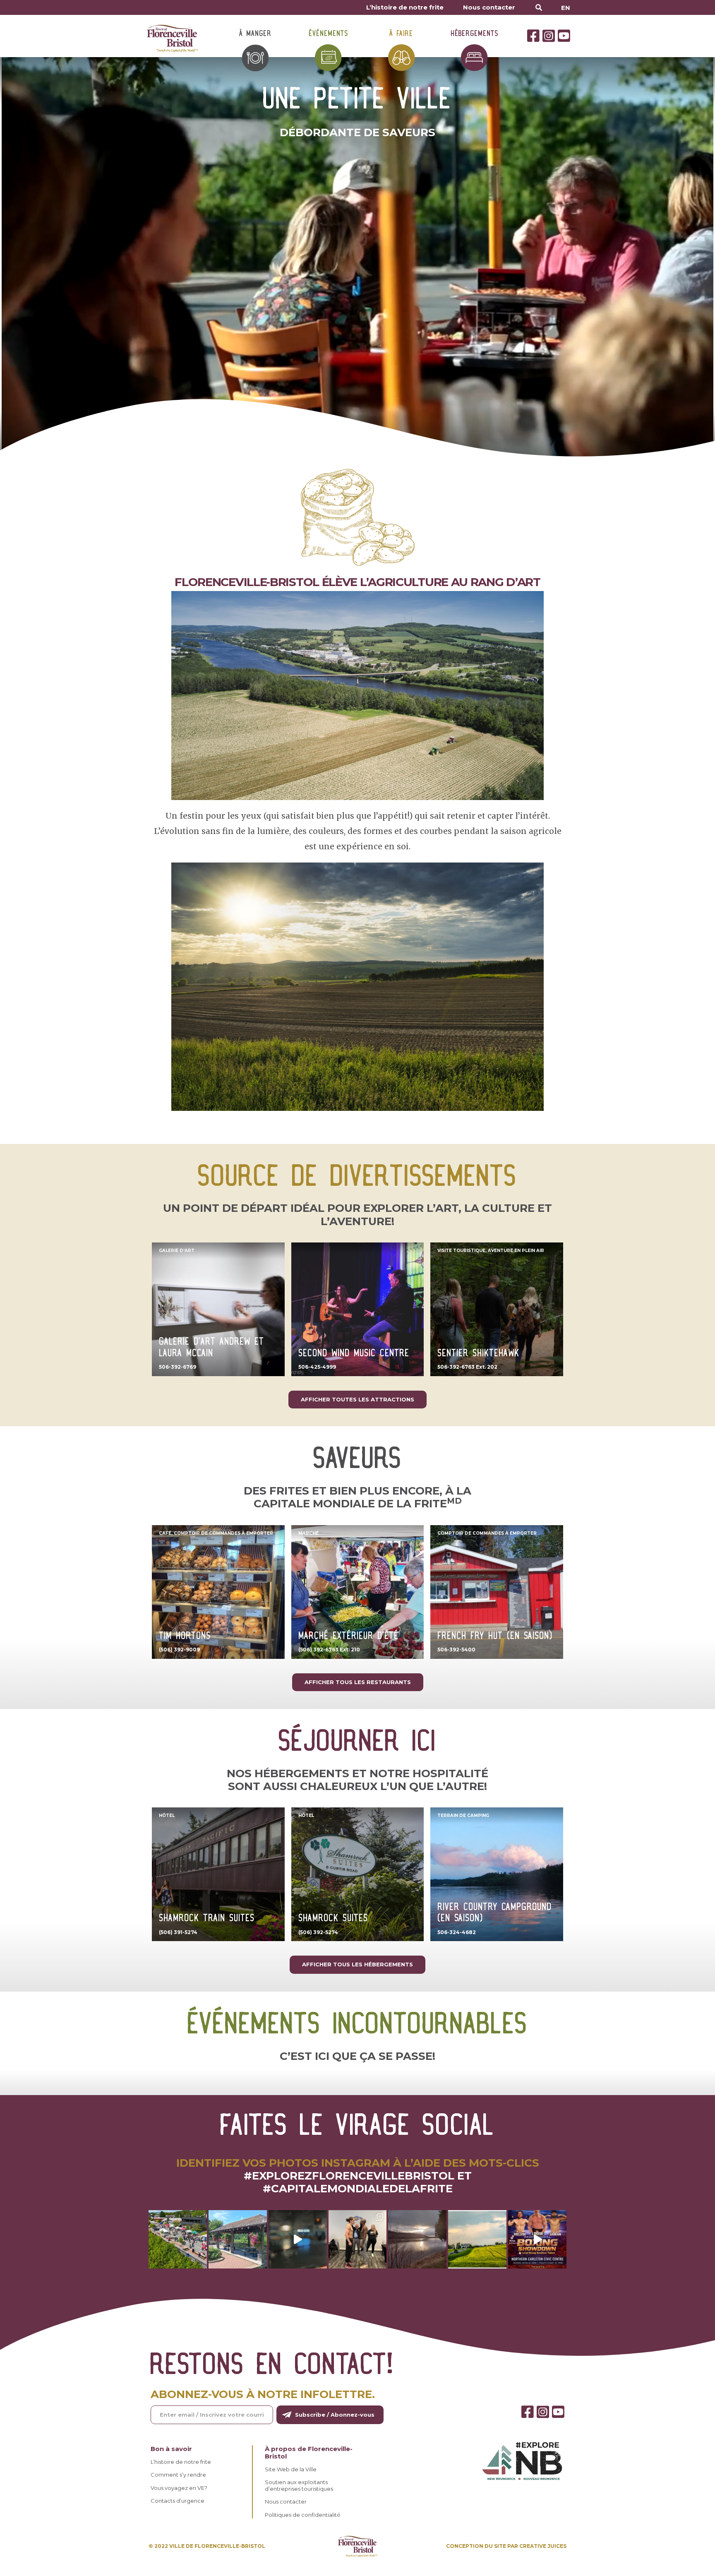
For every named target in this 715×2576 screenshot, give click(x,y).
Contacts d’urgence (178, 2501)
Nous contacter (489, 7)
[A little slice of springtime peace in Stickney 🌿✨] (417, 2239)
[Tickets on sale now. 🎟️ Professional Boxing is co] (537, 2239)
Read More (173, 1248)
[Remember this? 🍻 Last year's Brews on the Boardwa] (178, 2239)
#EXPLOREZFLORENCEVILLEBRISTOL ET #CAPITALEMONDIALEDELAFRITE (358, 2182)
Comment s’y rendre (178, 2475)
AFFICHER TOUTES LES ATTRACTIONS (357, 1399)
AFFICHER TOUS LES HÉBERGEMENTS (357, 1964)
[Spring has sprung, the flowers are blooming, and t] (238, 2239)
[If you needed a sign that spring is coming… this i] (477, 2239)
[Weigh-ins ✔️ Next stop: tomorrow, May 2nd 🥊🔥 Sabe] (358, 2239)
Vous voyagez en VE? (179, 2488)
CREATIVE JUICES (543, 2546)
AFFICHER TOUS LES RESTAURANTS (358, 1682)
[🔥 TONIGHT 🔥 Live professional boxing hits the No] (298, 2239)
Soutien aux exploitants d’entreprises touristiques (299, 2486)
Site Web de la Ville (291, 2469)
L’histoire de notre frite (405, 7)
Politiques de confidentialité (303, 2515)
